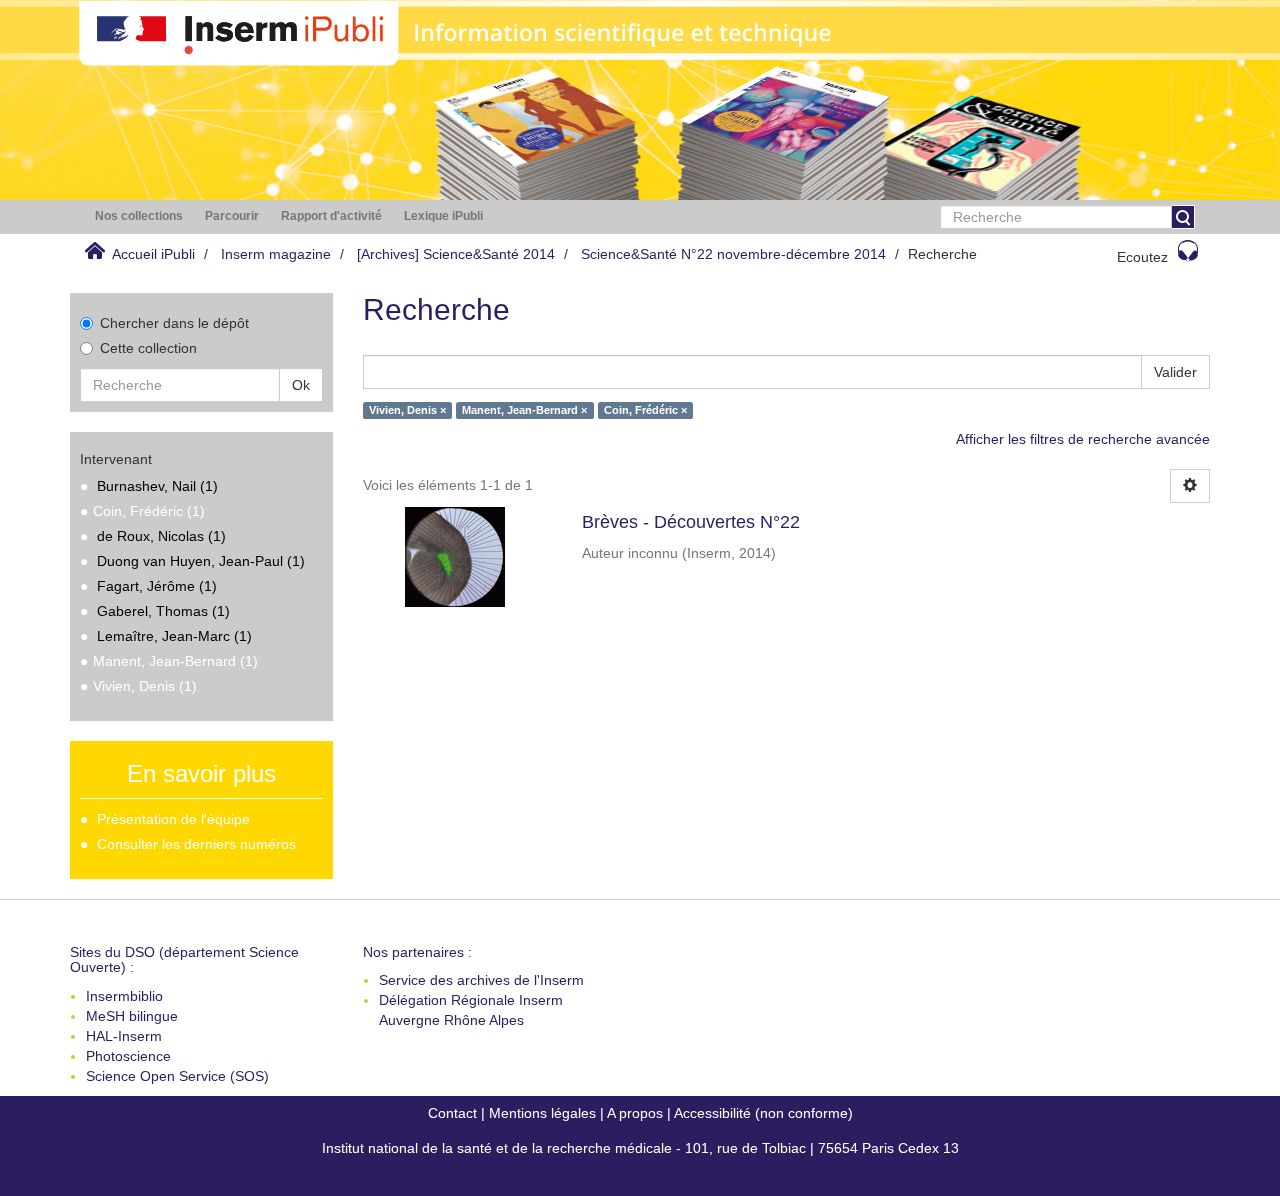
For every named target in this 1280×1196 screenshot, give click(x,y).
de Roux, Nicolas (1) (161, 536)
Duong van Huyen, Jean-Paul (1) (201, 561)
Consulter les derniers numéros (196, 844)
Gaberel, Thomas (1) (163, 611)
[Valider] (1183, 217)
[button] (139, 216)
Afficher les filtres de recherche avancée (1083, 439)
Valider (1175, 372)
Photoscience (128, 1056)
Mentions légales (542, 1113)
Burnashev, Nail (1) (157, 486)
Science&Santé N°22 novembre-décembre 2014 (733, 254)
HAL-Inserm (124, 1036)
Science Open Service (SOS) (177, 1076)
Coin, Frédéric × (645, 410)
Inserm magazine (276, 254)
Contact (452, 1113)
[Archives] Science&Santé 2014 (456, 254)
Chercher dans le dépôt (174, 323)
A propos (635, 1113)
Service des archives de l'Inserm (481, 980)
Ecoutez (1142, 257)
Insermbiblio (124, 996)
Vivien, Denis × (407, 410)
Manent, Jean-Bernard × (524, 410)
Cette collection (148, 348)
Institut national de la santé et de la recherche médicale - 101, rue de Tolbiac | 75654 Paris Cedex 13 (640, 1148)
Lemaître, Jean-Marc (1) (174, 636)
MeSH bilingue (132, 1016)
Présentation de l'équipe (173, 819)
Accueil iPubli (153, 254)
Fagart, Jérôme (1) (157, 586)
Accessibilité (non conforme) (763, 1113)
